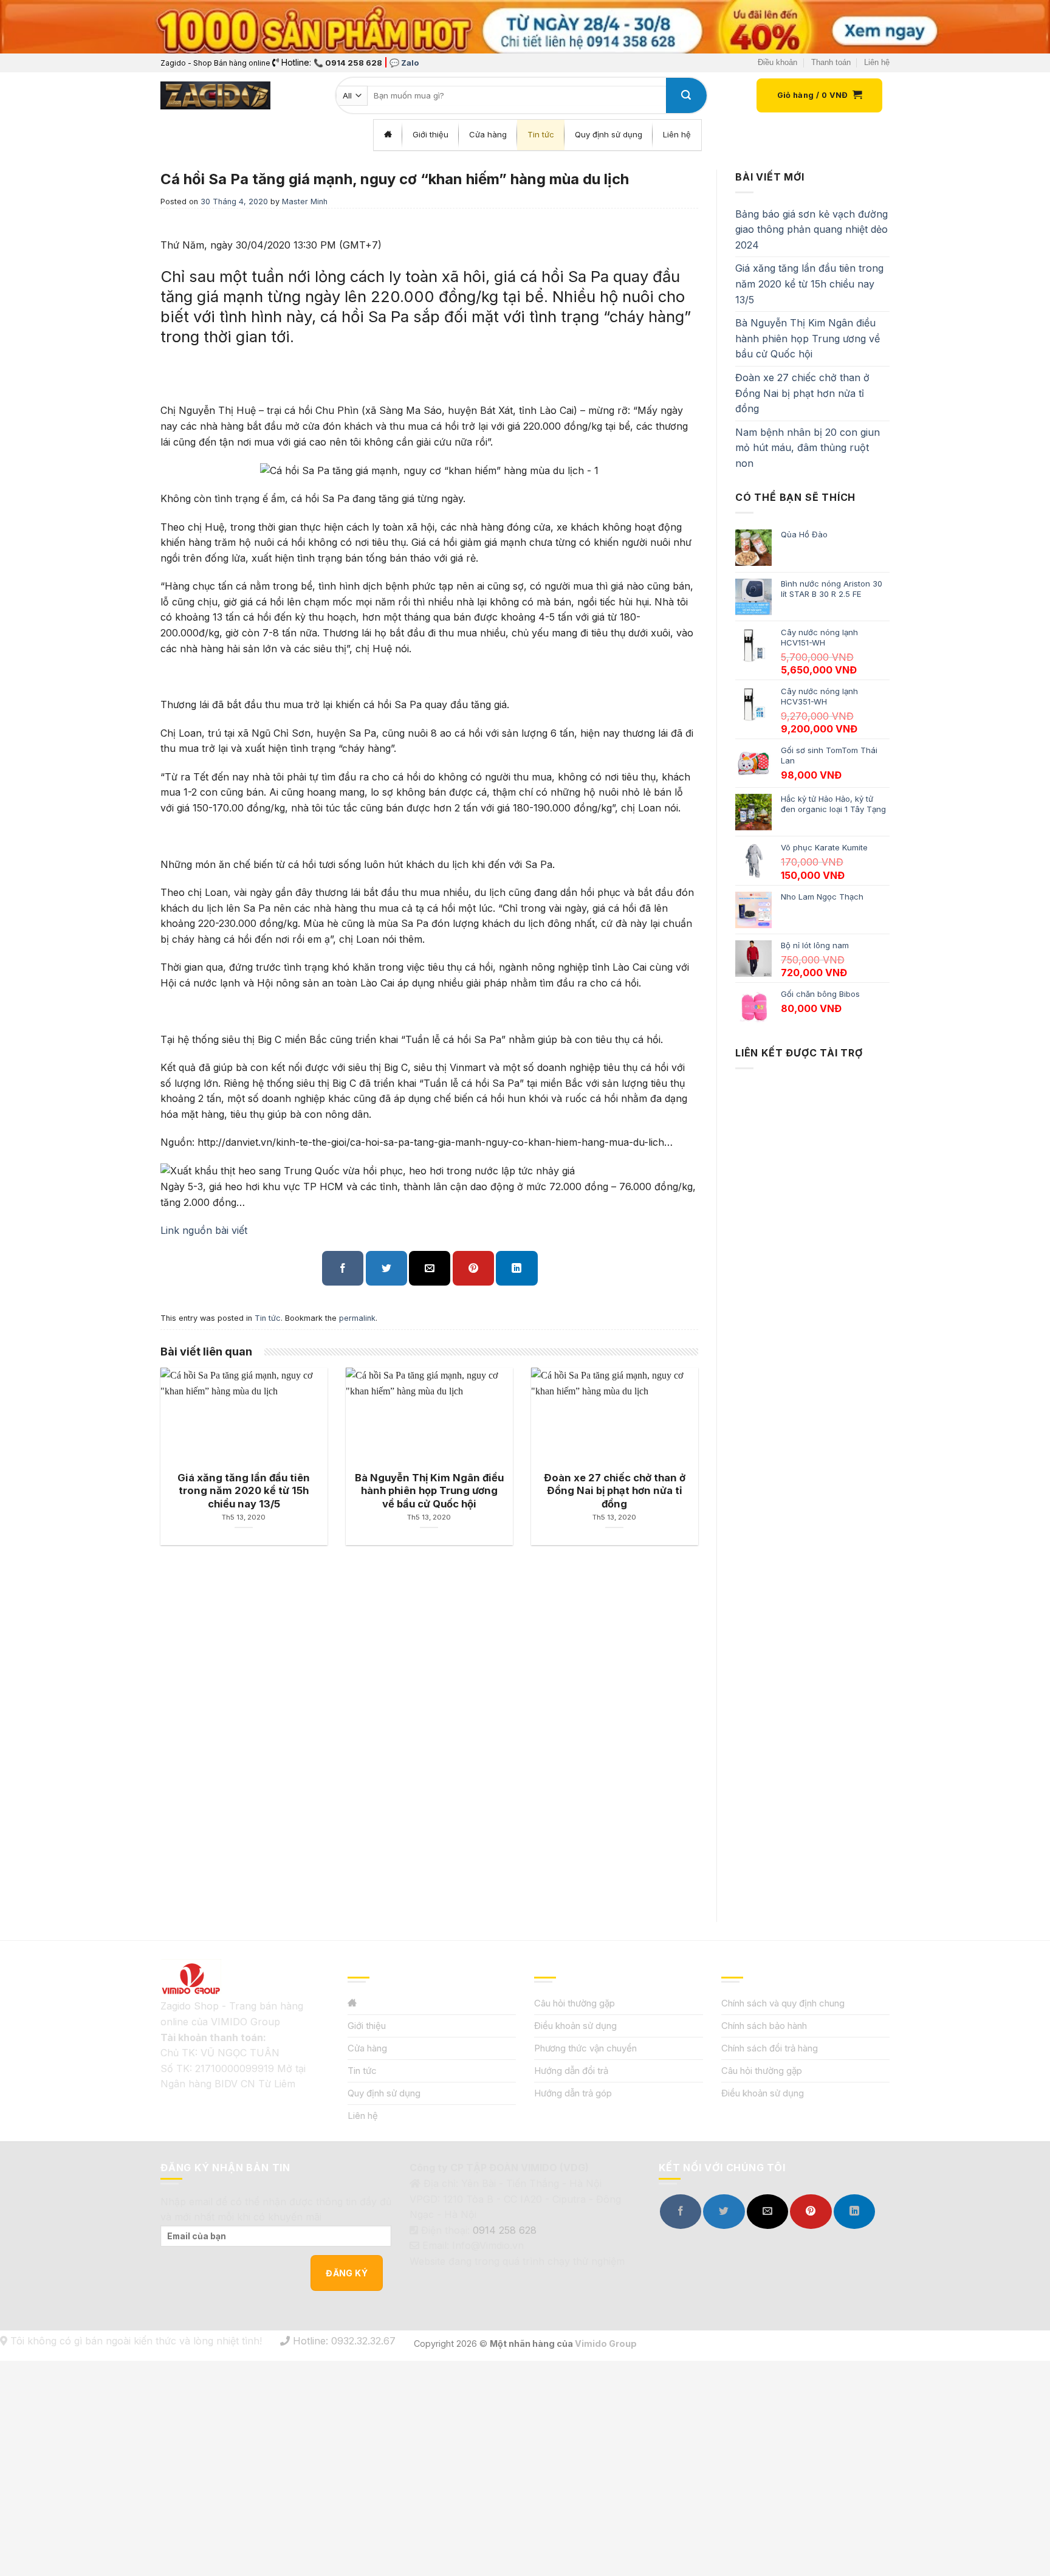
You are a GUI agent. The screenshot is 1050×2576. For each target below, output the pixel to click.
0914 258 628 (505, 2230)
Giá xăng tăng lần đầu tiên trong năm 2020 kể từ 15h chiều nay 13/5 (809, 284)
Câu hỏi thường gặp (575, 2003)
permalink (357, 1318)
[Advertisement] (812, 1484)
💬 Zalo (404, 63)
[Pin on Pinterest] (473, 1268)
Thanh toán (831, 62)
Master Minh (305, 201)
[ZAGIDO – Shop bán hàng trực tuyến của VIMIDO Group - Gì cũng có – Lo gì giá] (215, 95)
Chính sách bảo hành (764, 2026)
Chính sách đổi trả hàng (770, 2048)
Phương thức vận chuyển (585, 2048)
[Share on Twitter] (386, 1268)
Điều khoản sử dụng (575, 2026)
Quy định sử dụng (384, 2093)
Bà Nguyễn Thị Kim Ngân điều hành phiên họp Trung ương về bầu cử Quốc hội (808, 338)
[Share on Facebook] (343, 1268)
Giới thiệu (367, 2026)
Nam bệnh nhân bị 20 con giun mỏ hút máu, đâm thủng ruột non (808, 448)
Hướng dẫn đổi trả (571, 2071)
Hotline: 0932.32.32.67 (343, 2341)
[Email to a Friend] (430, 1268)
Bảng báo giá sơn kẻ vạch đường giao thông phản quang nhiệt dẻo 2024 (812, 229)
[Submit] (686, 95)
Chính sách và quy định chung (783, 2003)
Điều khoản (777, 62)
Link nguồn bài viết (204, 1230)
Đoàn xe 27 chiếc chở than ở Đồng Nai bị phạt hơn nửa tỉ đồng (802, 393)
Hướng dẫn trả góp (573, 2093)
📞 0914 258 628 (348, 63)
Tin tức (268, 1318)
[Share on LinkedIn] (516, 1268)
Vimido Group (606, 2344)
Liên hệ (877, 62)
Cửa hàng (367, 2048)
